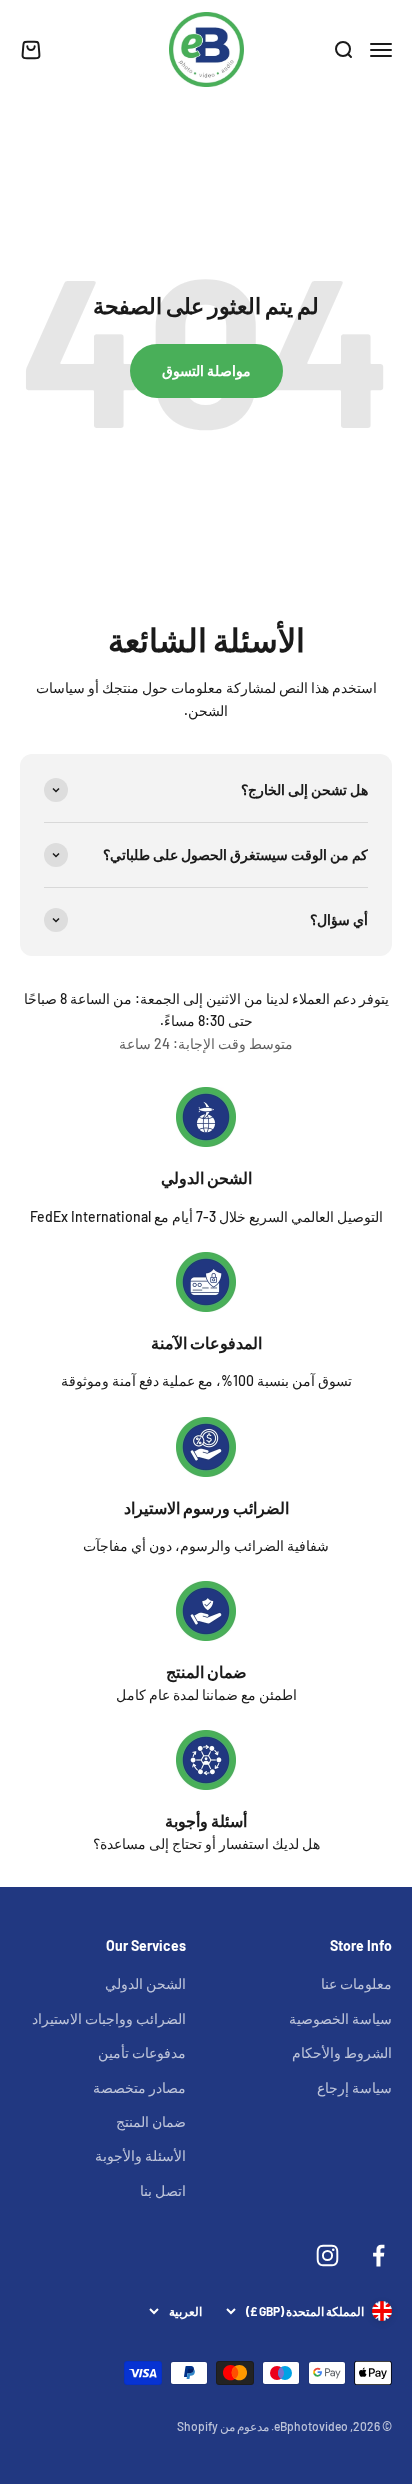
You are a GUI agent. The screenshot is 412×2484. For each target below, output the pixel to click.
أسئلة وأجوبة (206, 1820)
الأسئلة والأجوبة (140, 2155)
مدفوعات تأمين (142, 2052)
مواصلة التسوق (206, 370)
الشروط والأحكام (342, 2052)
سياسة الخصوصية (340, 2018)
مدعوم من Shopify (223, 2426)
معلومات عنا (356, 1983)
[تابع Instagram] (327, 2255)
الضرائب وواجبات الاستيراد (109, 2018)
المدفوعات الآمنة (206, 1342)
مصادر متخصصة (139, 2087)
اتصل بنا (163, 2190)
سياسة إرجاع (354, 2087)
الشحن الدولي (206, 1177)
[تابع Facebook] (378, 2255)
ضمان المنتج (206, 1671)
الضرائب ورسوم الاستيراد (206, 1507)
